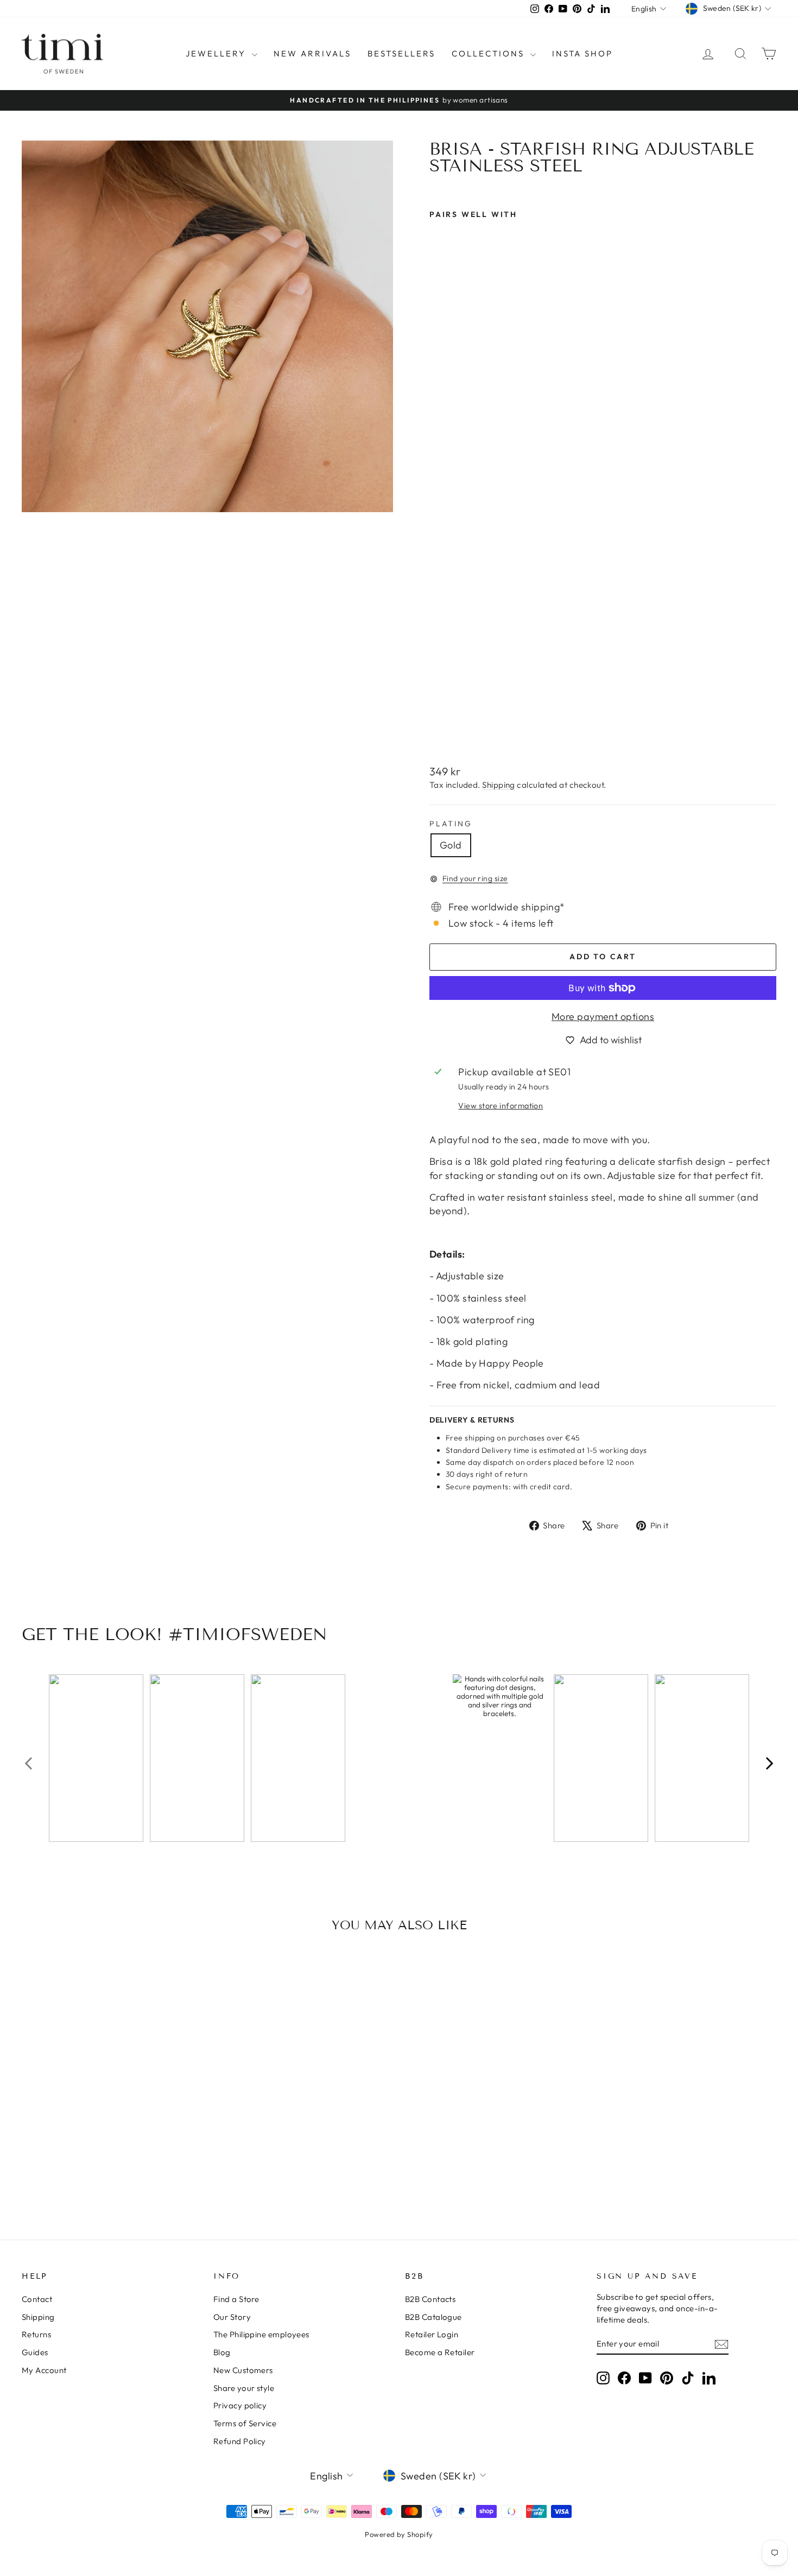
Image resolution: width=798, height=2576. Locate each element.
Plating (451, 824)
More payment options (603, 1016)
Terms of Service (245, 2423)
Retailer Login (432, 2334)
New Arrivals (312, 53)
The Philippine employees (261, 2334)
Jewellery (217, 53)
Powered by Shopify (399, 2534)
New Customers (243, 2370)
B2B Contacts (430, 2299)
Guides (35, 2352)
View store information (501, 1106)
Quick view (112, 2127)
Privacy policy (240, 2405)
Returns (36, 2334)
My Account (44, 2370)
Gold (451, 845)
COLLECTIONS (490, 53)
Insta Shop (582, 53)
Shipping (499, 785)
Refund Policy (240, 2441)
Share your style (244, 2388)
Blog (222, 2352)
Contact (37, 2299)
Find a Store (236, 2299)
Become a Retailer (440, 2352)
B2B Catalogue (433, 2317)
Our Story (232, 2317)
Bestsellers (401, 53)
